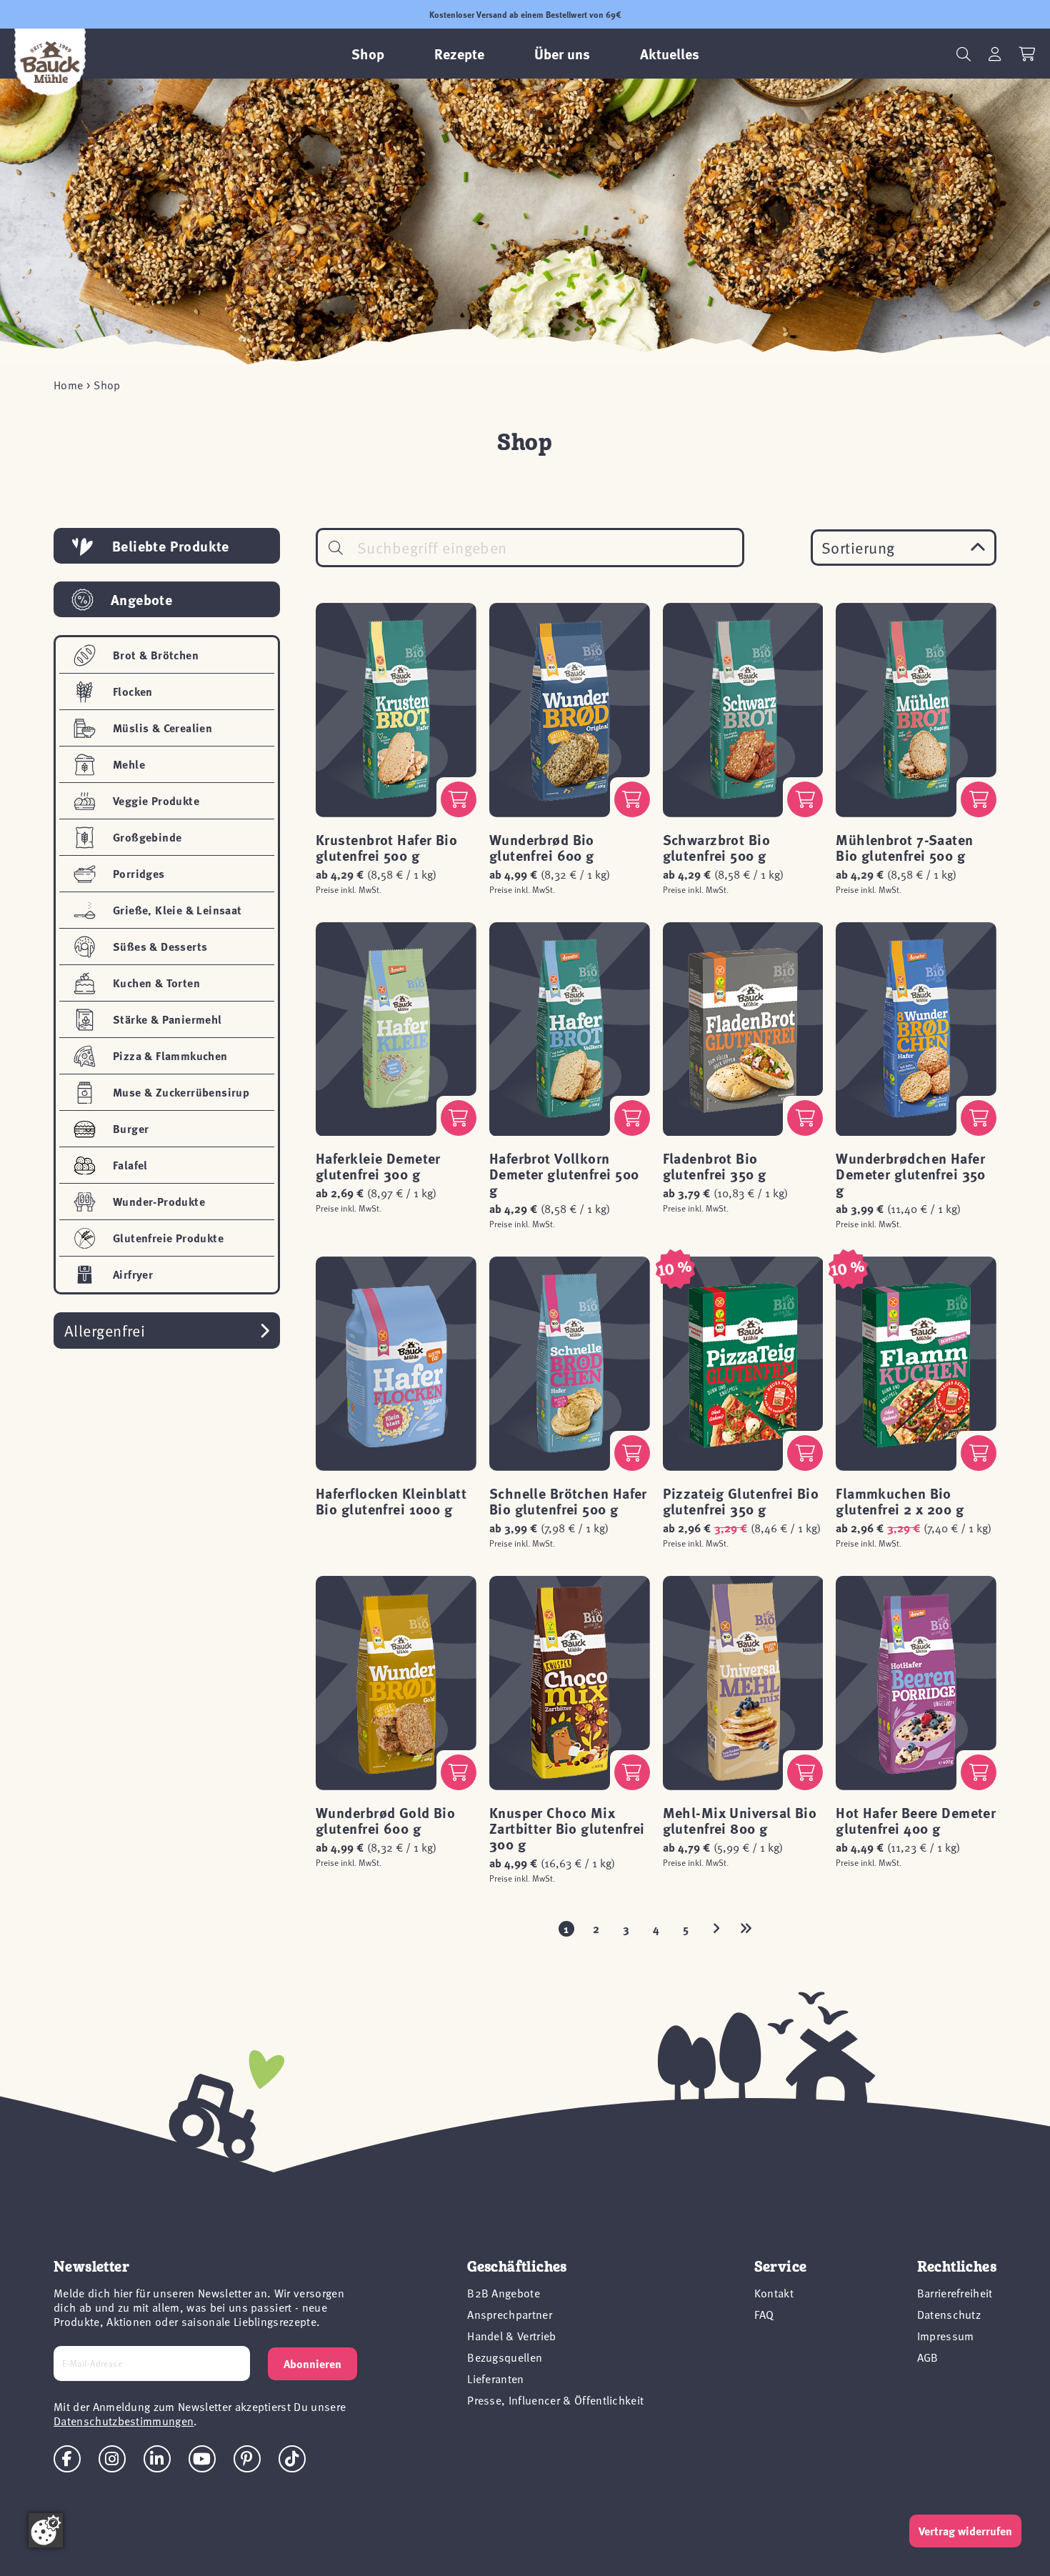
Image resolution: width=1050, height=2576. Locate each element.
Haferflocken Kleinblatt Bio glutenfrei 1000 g (391, 1501)
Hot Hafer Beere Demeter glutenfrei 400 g (916, 1820)
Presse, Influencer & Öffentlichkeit (555, 2400)
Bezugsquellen (505, 2357)
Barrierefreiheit (955, 2292)
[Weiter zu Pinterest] (247, 2459)
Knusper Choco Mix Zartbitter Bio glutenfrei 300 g (567, 1828)
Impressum (946, 2335)
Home (68, 384)
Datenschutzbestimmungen (124, 2420)
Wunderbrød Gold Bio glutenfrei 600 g (385, 1820)
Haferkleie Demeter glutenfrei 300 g (378, 1165)
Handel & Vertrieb (511, 2335)
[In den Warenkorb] (459, 799)
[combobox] (530, 548)
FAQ (764, 2314)
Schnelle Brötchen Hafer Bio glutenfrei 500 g (568, 1501)
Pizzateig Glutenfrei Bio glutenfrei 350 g (741, 1501)
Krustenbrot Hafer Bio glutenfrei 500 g (386, 847)
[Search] (336, 548)
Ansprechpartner (510, 2314)
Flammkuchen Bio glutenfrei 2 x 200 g (900, 1501)
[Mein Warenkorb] (1027, 54)
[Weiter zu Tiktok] (292, 2459)
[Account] (995, 54)
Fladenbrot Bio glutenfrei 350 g (715, 1165)
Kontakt (774, 2292)
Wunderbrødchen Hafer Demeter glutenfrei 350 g (911, 1173)
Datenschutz (949, 2314)
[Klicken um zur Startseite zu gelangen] (50, 62)
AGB (928, 2357)
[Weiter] (716, 1929)
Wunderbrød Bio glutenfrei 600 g (542, 847)
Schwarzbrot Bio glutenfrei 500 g (717, 847)
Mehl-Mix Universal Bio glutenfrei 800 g (740, 1820)
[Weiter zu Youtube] (202, 2459)
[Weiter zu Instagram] (112, 2459)
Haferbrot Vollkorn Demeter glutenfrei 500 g (564, 1173)
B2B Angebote (504, 2292)
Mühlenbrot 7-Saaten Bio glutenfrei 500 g (904, 847)
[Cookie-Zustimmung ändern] (46, 2530)
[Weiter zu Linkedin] (157, 2459)
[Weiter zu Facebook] (67, 2459)
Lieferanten (496, 2378)
